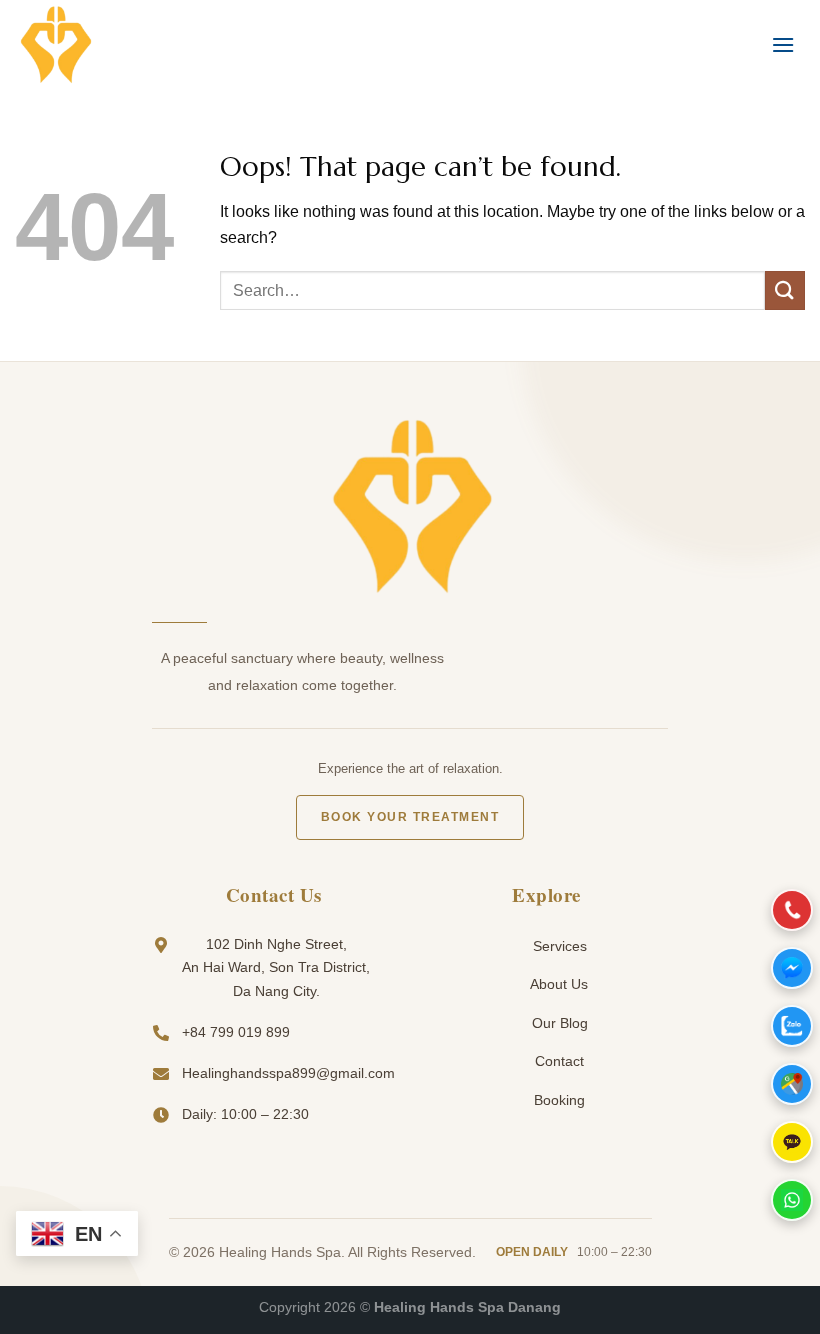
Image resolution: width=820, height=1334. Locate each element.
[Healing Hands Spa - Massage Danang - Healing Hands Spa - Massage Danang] (115, 45)
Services (558, 946)
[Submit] (785, 290)
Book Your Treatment (410, 817)
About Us (557, 984)
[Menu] (783, 44)
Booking (557, 1100)
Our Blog (558, 1023)
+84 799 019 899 (236, 1032)
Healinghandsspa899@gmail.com (288, 1073)
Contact (557, 1061)
